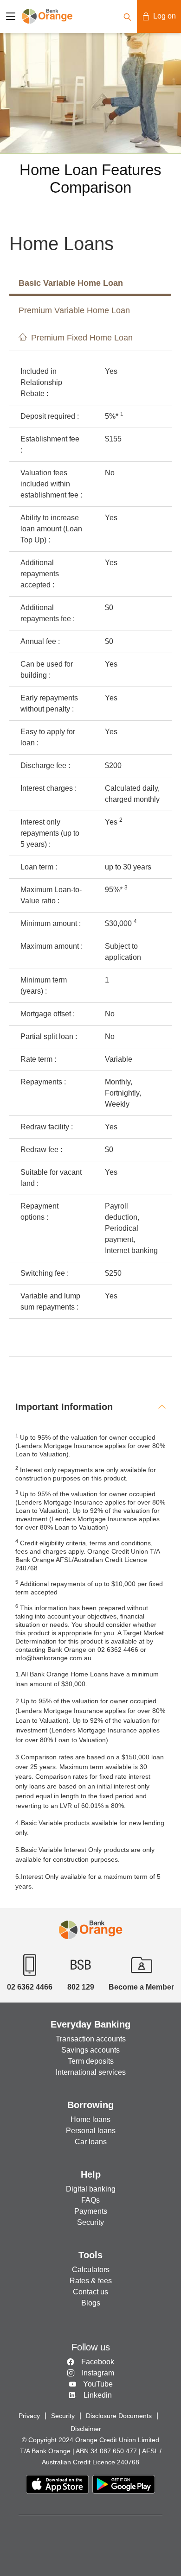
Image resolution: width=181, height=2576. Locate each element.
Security (90, 2222)
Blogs (91, 2303)
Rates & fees (91, 2281)
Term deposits (91, 2061)
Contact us (90, 2292)
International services (91, 2072)
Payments (91, 2211)
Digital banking (91, 2189)
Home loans (90, 2119)
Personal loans (91, 2131)
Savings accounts (90, 2050)
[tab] (90, 1407)
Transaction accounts (91, 2039)
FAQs (90, 2200)
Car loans (91, 2142)
